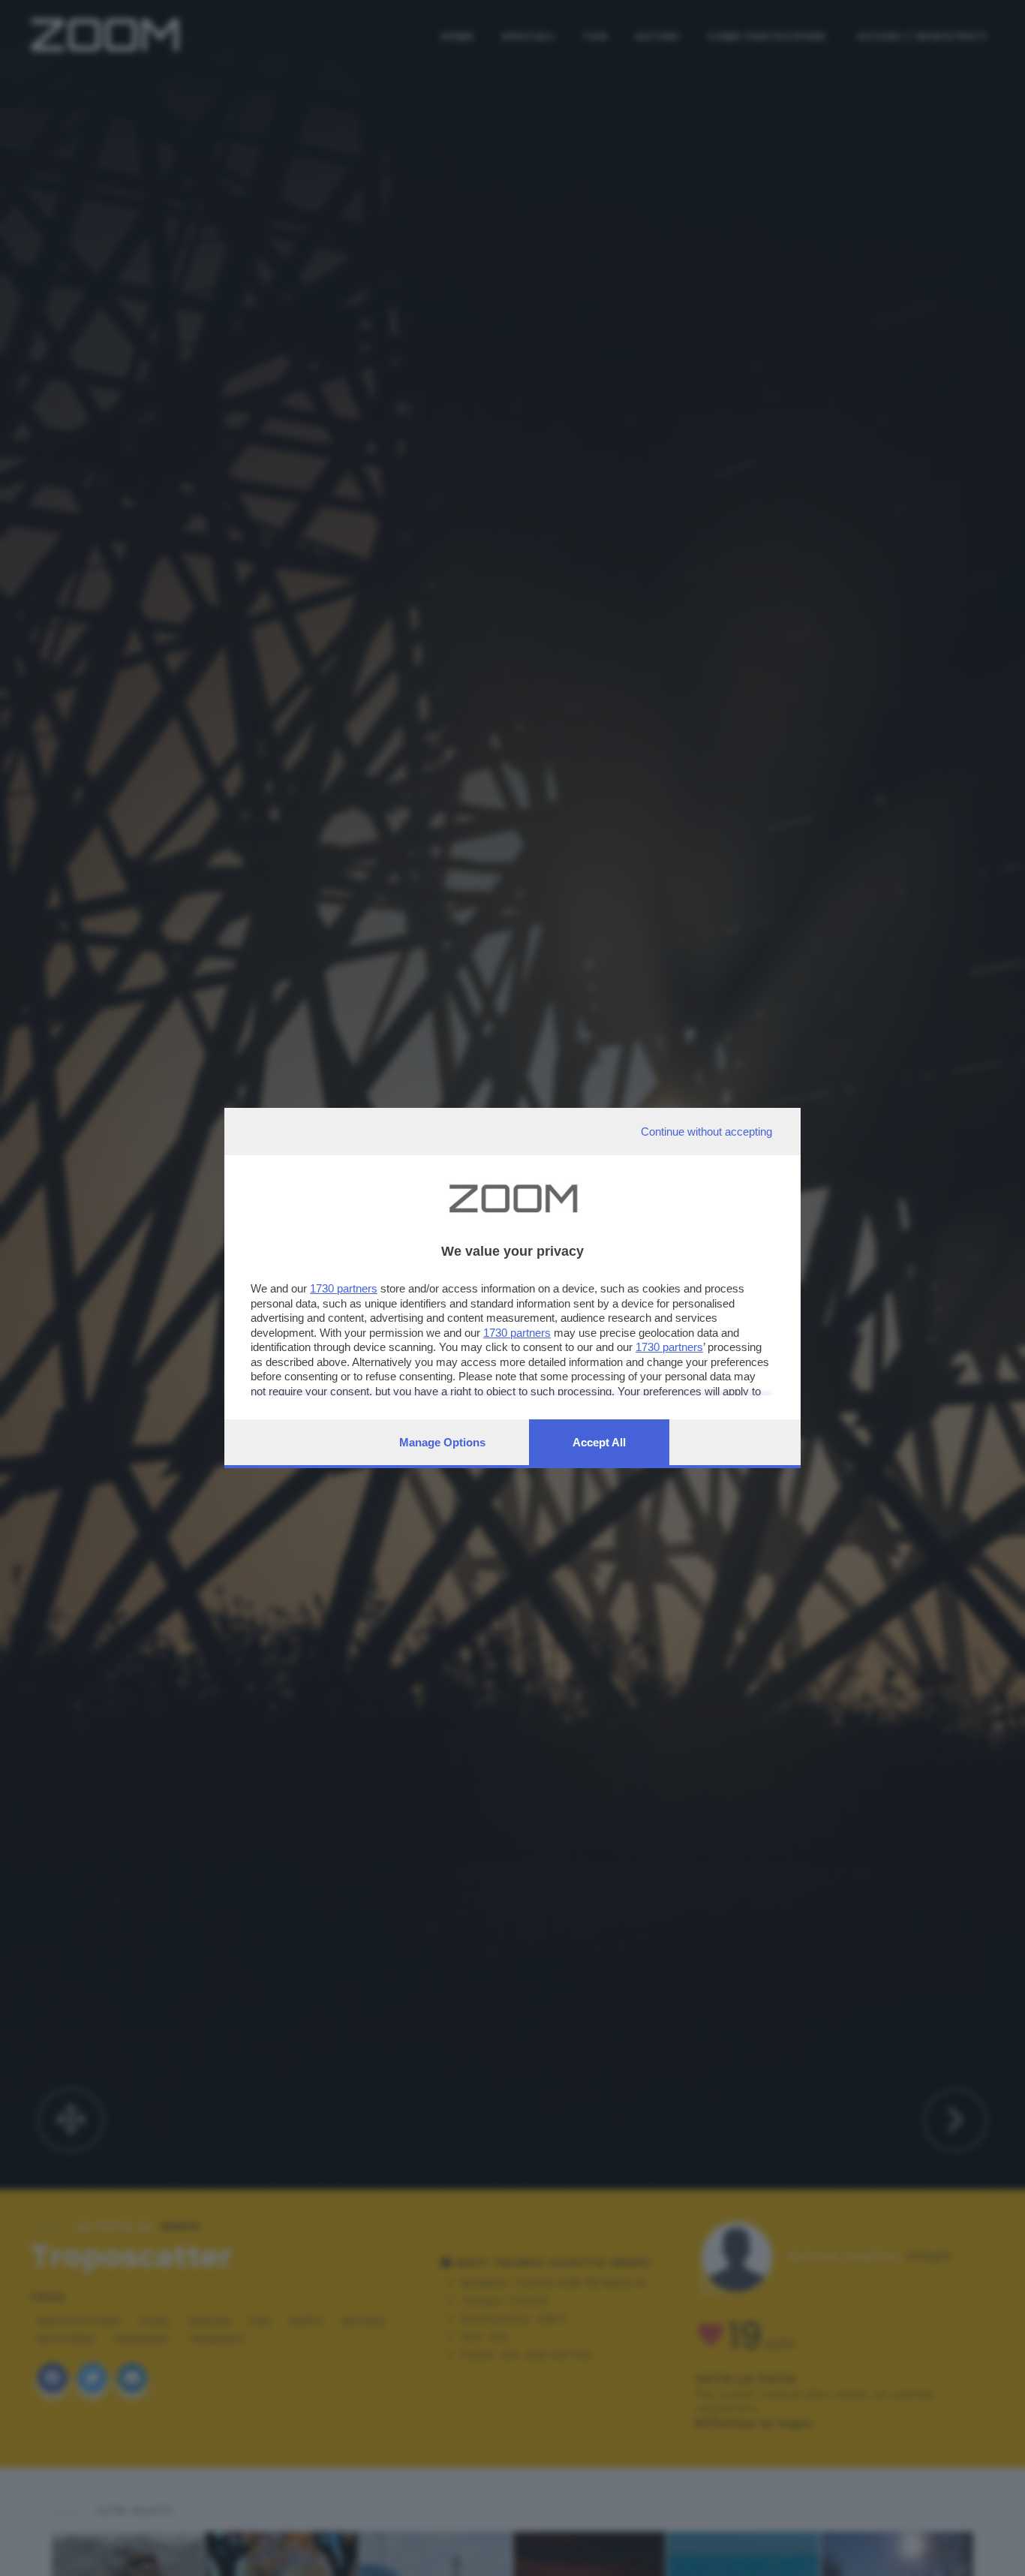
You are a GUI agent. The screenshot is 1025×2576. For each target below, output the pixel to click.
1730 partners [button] (344, 1288)
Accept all (599, 1442)
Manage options (442, 1442)
